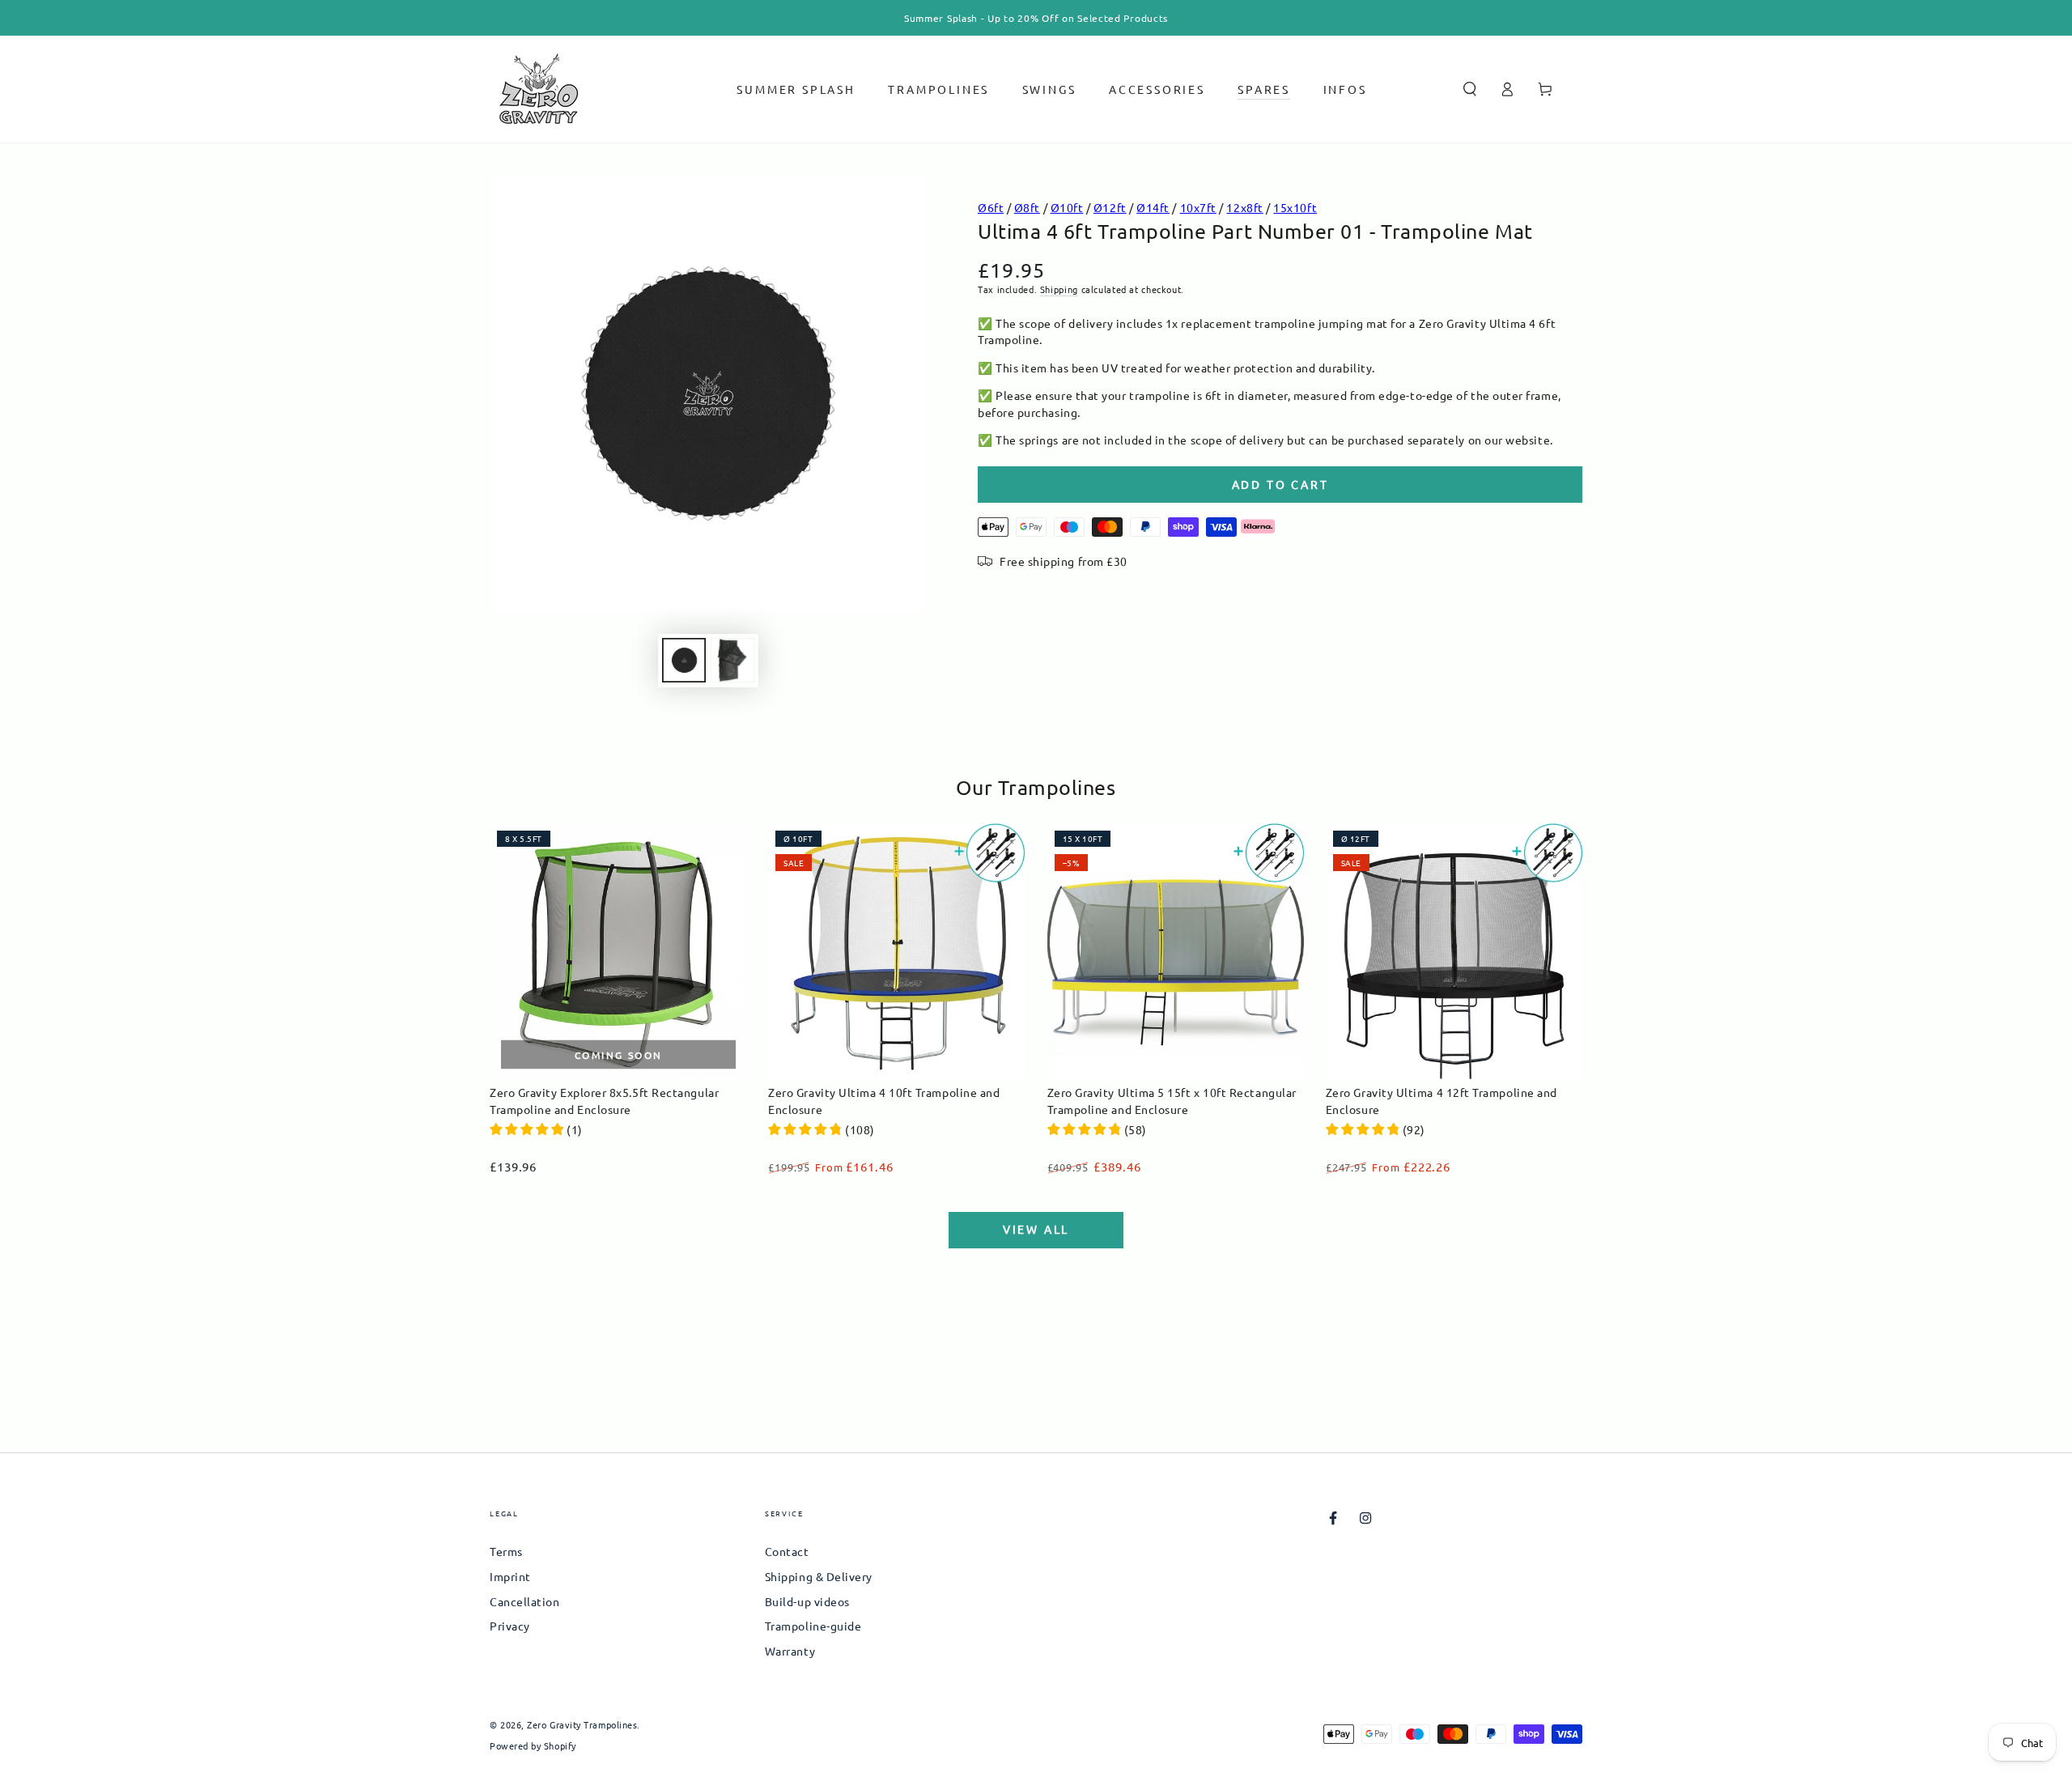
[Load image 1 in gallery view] (684, 660)
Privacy (510, 1626)
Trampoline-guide (813, 1626)
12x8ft (1244, 207)
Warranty (790, 1651)
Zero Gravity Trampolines (582, 1724)
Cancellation (524, 1601)
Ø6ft (991, 207)
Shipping (1059, 289)
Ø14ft (1153, 207)
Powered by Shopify (533, 1746)
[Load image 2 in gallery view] (732, 660)
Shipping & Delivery (819, 1576)
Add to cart (1280, 484)
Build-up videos (807, 1601)
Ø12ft (1110, 207)
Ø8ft (1027, 207)
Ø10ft (1067, 207)
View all (1036, 1229)
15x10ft (1295, 207)
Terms (506, 1551)
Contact (787, 1551)
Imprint (510, 1576)
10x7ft (1198, 207)
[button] (1469, 89)
